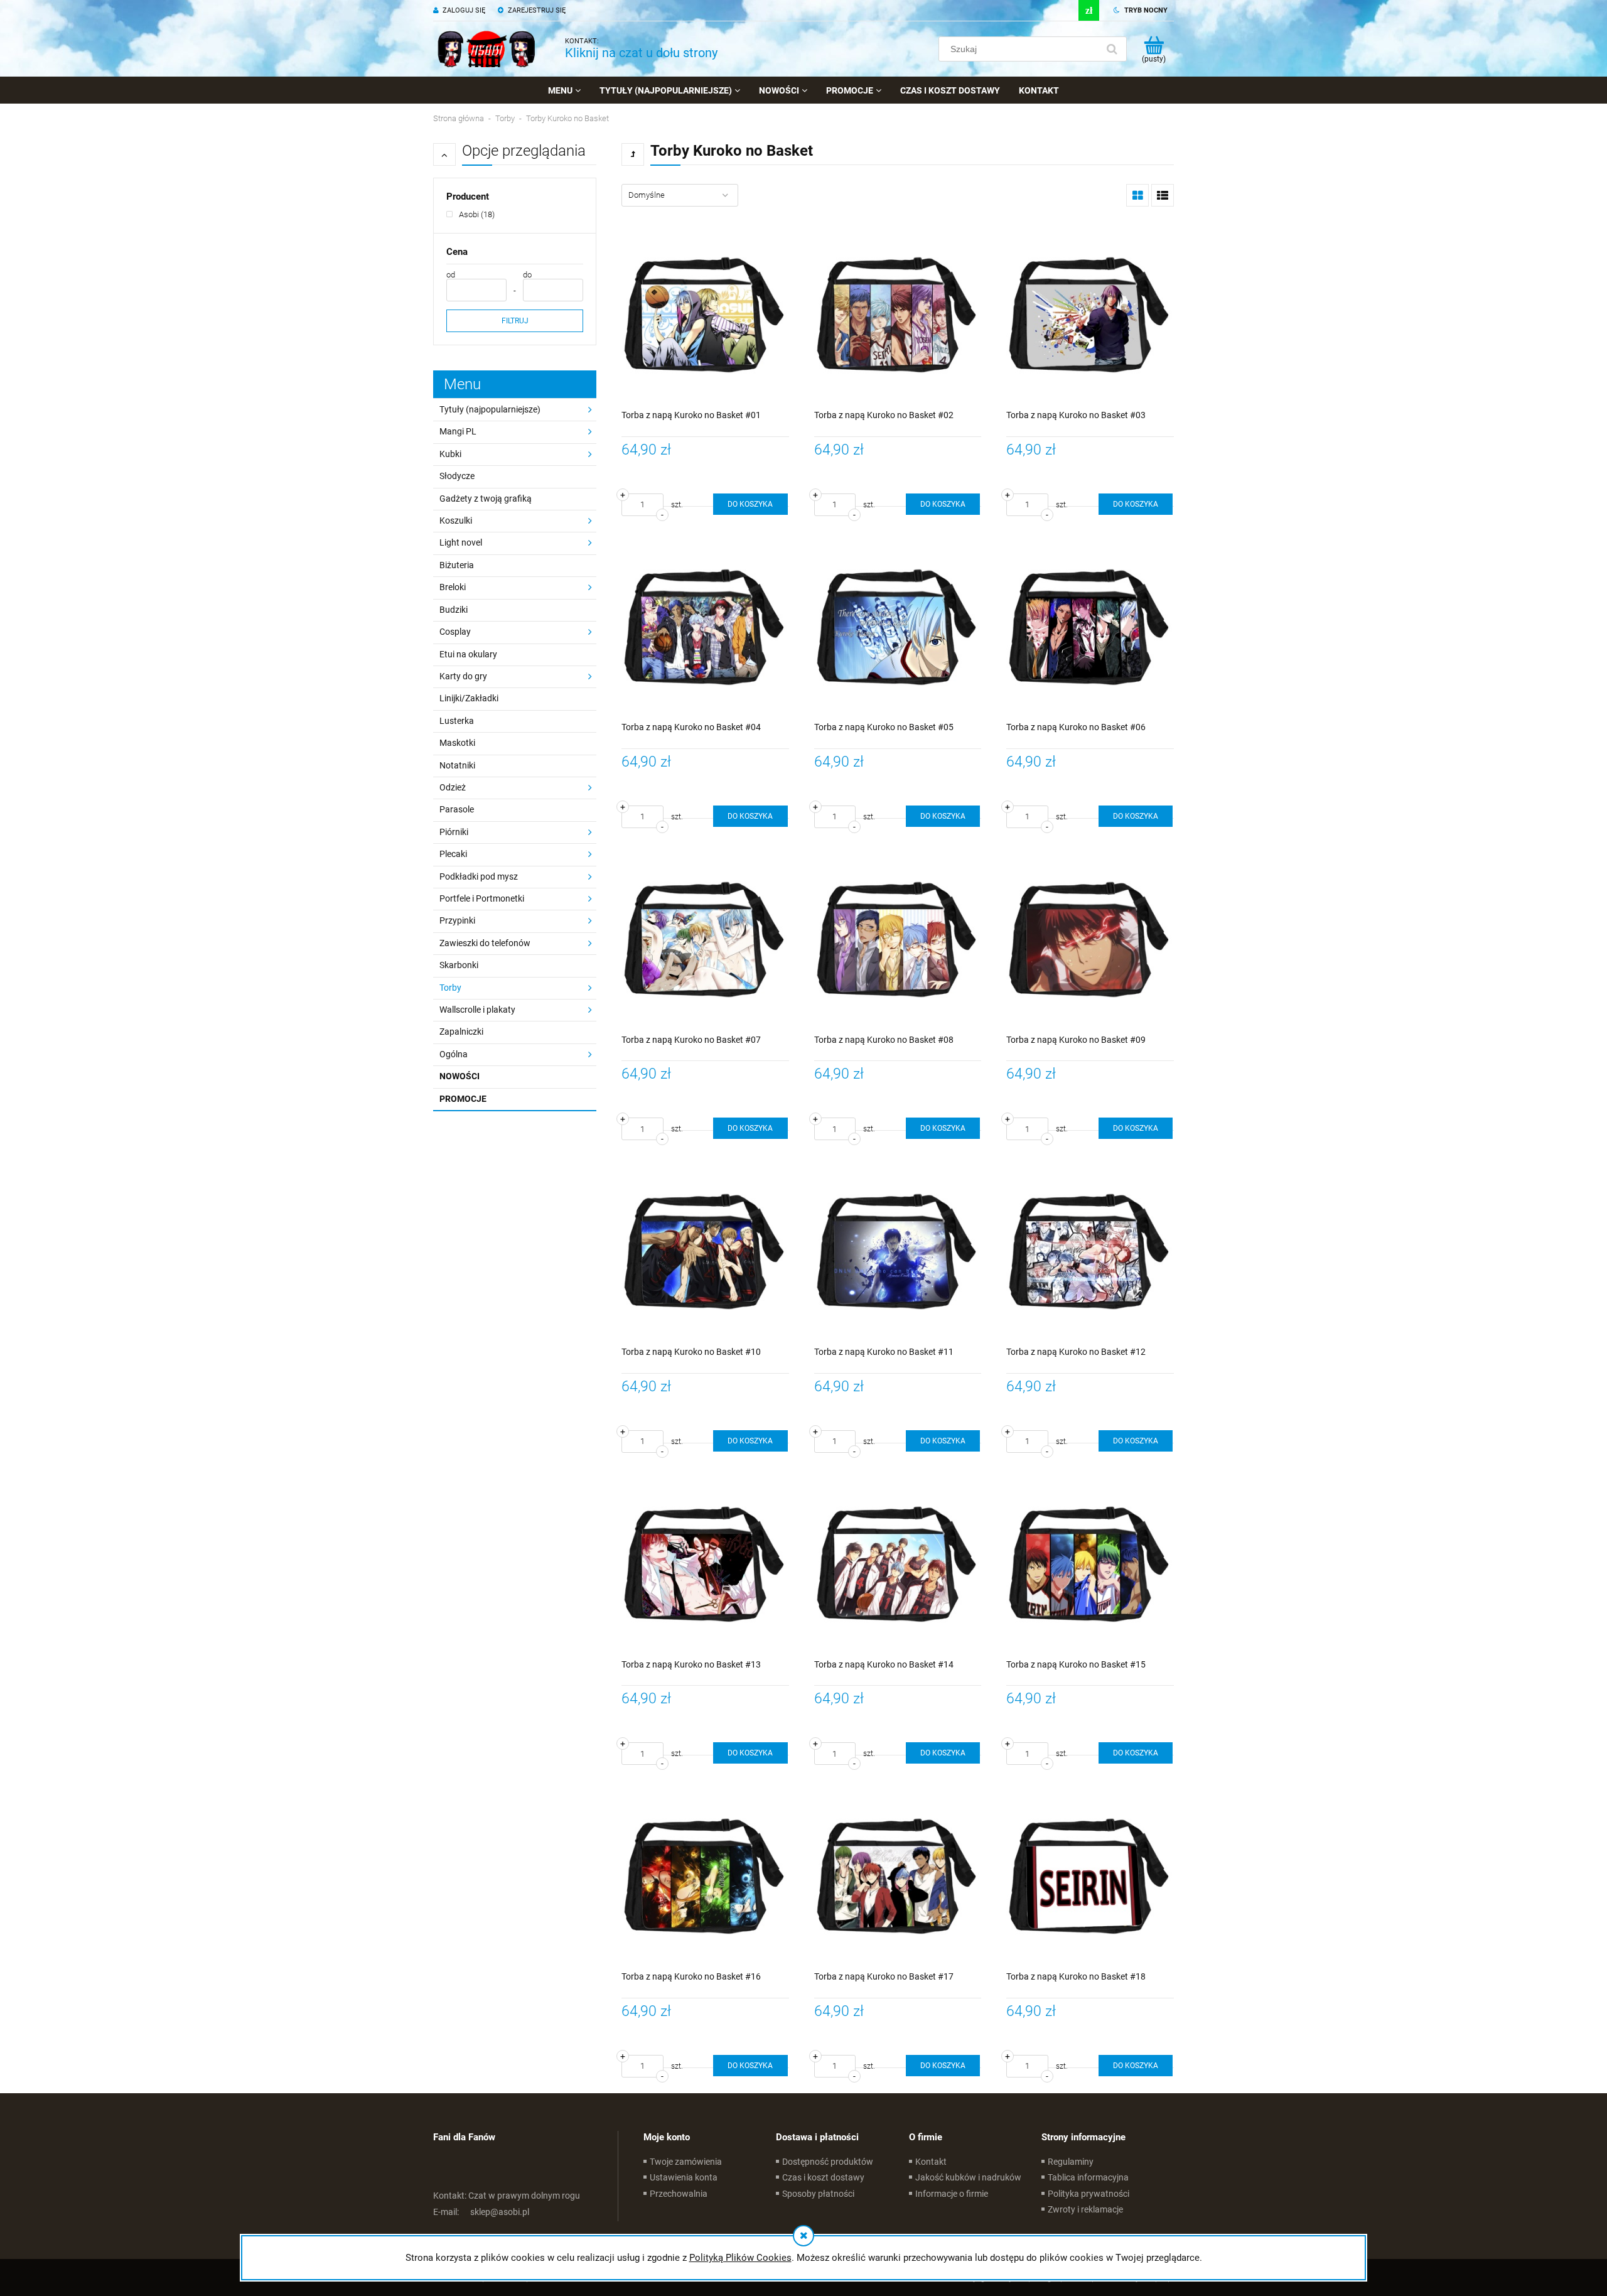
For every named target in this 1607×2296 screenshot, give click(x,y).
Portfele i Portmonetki (482, 898)
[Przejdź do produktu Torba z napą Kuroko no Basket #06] (1090, 627)
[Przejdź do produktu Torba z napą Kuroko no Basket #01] (705, 314)
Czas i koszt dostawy (823, 2177)
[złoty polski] (1089, 10)
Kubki (450, 454)
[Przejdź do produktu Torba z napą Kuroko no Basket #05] (898, 627)
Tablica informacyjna (1088, 2177)
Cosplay (455, 632)
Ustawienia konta (684, 2177)
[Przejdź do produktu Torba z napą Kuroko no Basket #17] (898, 1876)
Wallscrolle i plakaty (477, 1010)
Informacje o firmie (952, 2194)
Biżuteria (457, 565)
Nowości (460, 1076)
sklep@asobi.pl (481, 2212)
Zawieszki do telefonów (485, 943)
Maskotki (457, 743)
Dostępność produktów (828, 2162)
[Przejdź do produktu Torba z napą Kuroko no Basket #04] (705, 627)
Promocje (463, 1099)
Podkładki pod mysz (479, 876)
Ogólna (454, 1054)
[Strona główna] (486, 49)
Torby (450, 988)
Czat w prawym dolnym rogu (507, 2196)
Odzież (453, 787)
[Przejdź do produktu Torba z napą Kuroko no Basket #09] (1090, 939)
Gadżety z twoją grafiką (486, 499)
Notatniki (457, 765)
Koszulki (456, 520)
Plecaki (453, 854)
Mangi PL (458, 431)
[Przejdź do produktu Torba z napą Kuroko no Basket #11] (898, 1251)
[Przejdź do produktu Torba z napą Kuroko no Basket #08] (898, 939)
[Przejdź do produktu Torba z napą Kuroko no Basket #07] (705, 939)
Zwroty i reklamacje (1085, 2209)
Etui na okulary (468, 654)
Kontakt (931, 2162)
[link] (470, 214)
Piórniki (454, 832)
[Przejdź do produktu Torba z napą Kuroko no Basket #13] (705, 1564)
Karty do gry (463, 676)
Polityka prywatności (1088, 2194)
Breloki (453, 587)
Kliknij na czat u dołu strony (641, 53)
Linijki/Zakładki (469, 698)
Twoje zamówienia (686, 2162)
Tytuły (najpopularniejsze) (490, 409)
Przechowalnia (679, 2194)
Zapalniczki (461, 1032)
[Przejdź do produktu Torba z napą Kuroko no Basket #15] (1090, 1564)
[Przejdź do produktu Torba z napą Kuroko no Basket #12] (1090, 1251)
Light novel (461, 542)
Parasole (457, 809)
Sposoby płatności (818, 2194)
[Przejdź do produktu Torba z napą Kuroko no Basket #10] (705, 1251)
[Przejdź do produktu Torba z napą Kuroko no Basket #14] (898, 1564)
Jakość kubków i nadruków (968, 2177)
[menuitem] (564, 90)
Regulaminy (1071, 2162)
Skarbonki (459, 965)
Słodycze (457, 476)
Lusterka (457, 721)
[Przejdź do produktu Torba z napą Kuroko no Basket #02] (898, 314)
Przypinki (457, 920)
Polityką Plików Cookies (740, 2258)
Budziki (454, 610)
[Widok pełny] (1163, 195)
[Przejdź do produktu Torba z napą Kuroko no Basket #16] (705, 1876)
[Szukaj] (1112, 49)
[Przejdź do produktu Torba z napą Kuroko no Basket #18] (1090, 1876)
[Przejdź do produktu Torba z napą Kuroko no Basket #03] (1090, 314)
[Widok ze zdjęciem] (1137, 195)
